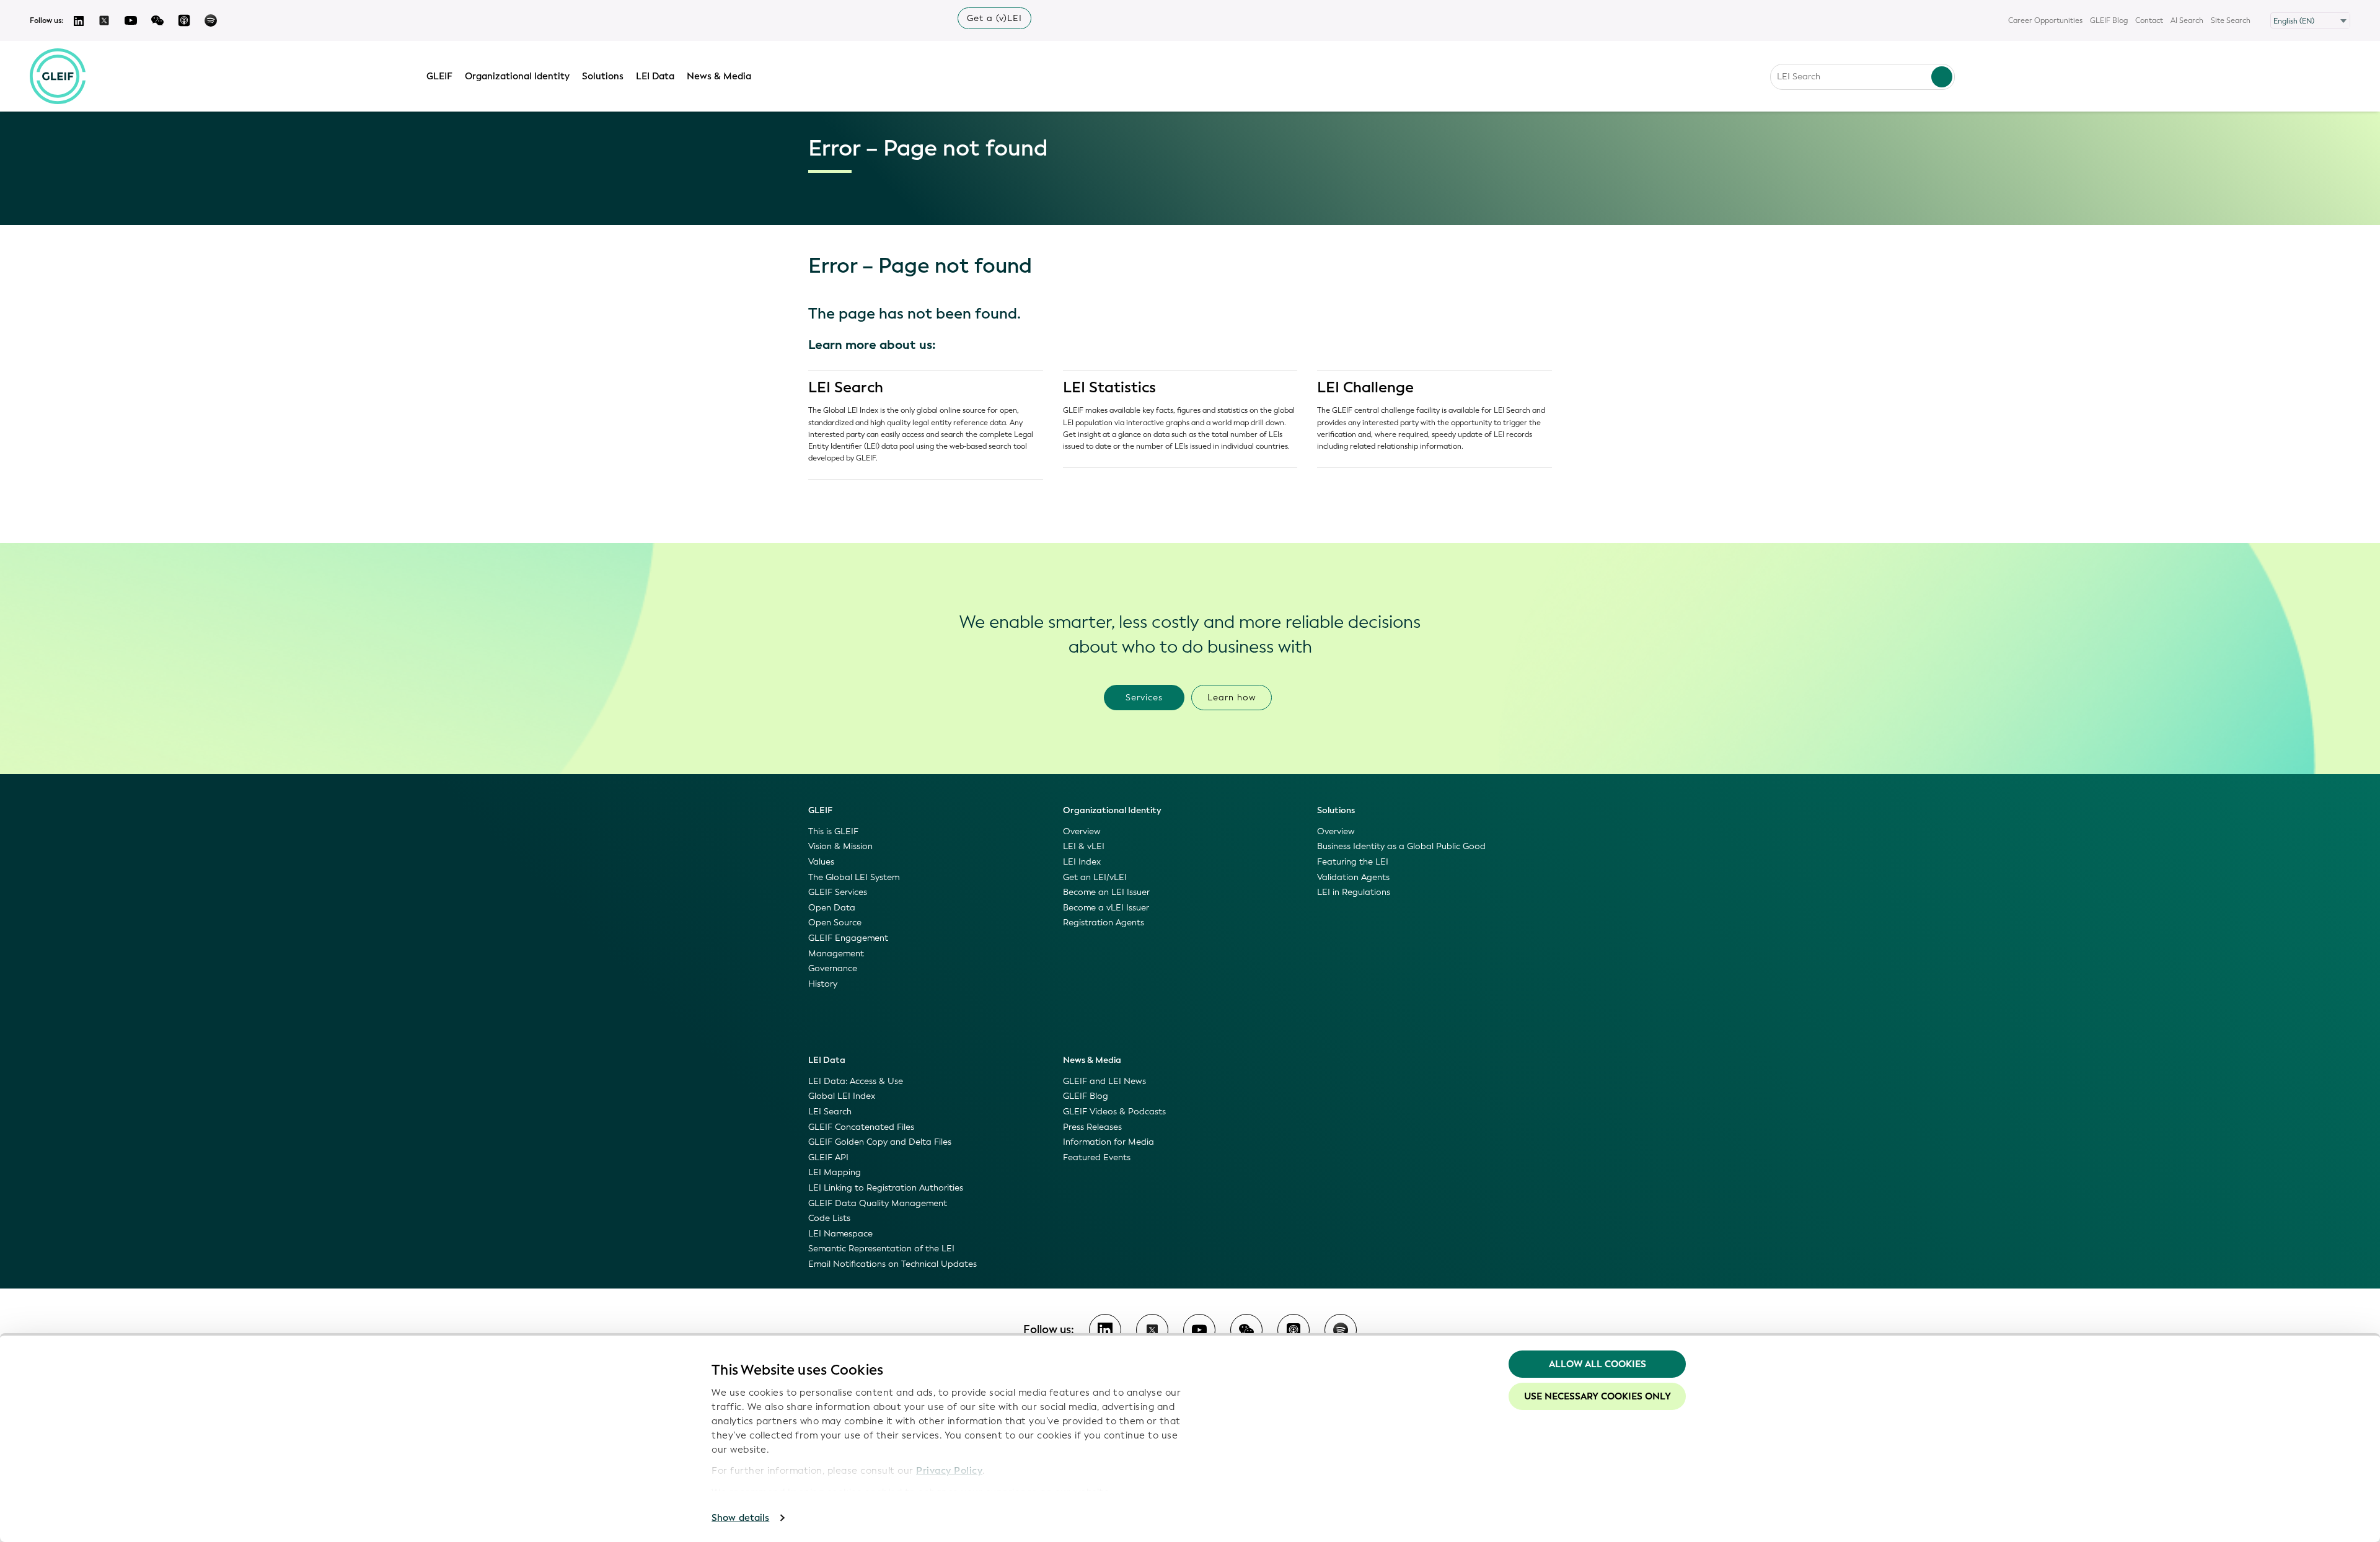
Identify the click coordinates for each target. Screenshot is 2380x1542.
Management (836, 954)
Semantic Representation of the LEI (881, 1249)
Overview (1082, 831)
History (823, 984)
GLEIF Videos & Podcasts (1114, 1112)
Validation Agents (1353, 877)
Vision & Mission (840, 846)
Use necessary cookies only (1598, 1396)
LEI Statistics (1109, 387)
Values (821, 862)
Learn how (1232, 698)
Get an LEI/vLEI (1095, 877)
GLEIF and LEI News (1104, 1081)
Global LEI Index (842, 1096)
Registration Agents (1104, 923)
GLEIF (439, 76)
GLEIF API (828, 1157)
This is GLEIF (833, 831)
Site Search (2231, 20)
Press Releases (1092, 1127)
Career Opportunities (2045, 20)
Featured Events (1097, 1157)
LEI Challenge (1365, 387)
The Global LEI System (854, 877)
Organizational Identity (517, 76)
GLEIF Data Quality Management (878, 1203)
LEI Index (1082, 862)
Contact (2149, 20)
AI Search (2187, 20)
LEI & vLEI (1084, 846)
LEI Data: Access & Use (856, 1081)
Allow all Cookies (1598, 1364)
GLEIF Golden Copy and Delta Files (880, 1142)
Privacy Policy (949, 1471)
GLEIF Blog (2109, 20)
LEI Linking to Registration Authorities (886, 1188)
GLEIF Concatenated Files (861, 1127)
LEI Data (655, 76)
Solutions (603, 76)
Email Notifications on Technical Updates (892, 1264)
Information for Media (1108, 1142)
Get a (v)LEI (994, 18)
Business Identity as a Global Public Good (1401, 846)
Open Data (832, 908)
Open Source (835, 923)
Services (1144, 698)
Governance (833, 968)
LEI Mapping (835, 1172)
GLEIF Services (838, 892)
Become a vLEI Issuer (1106, 908)
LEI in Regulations (1354, 892)
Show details (740, 1518)
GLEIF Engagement (848, 938)
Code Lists (829, 1218)
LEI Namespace (840, 1234)
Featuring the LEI (1353, 862)
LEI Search (846, 387)
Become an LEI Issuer (1106, 892)
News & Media (719, 76)
